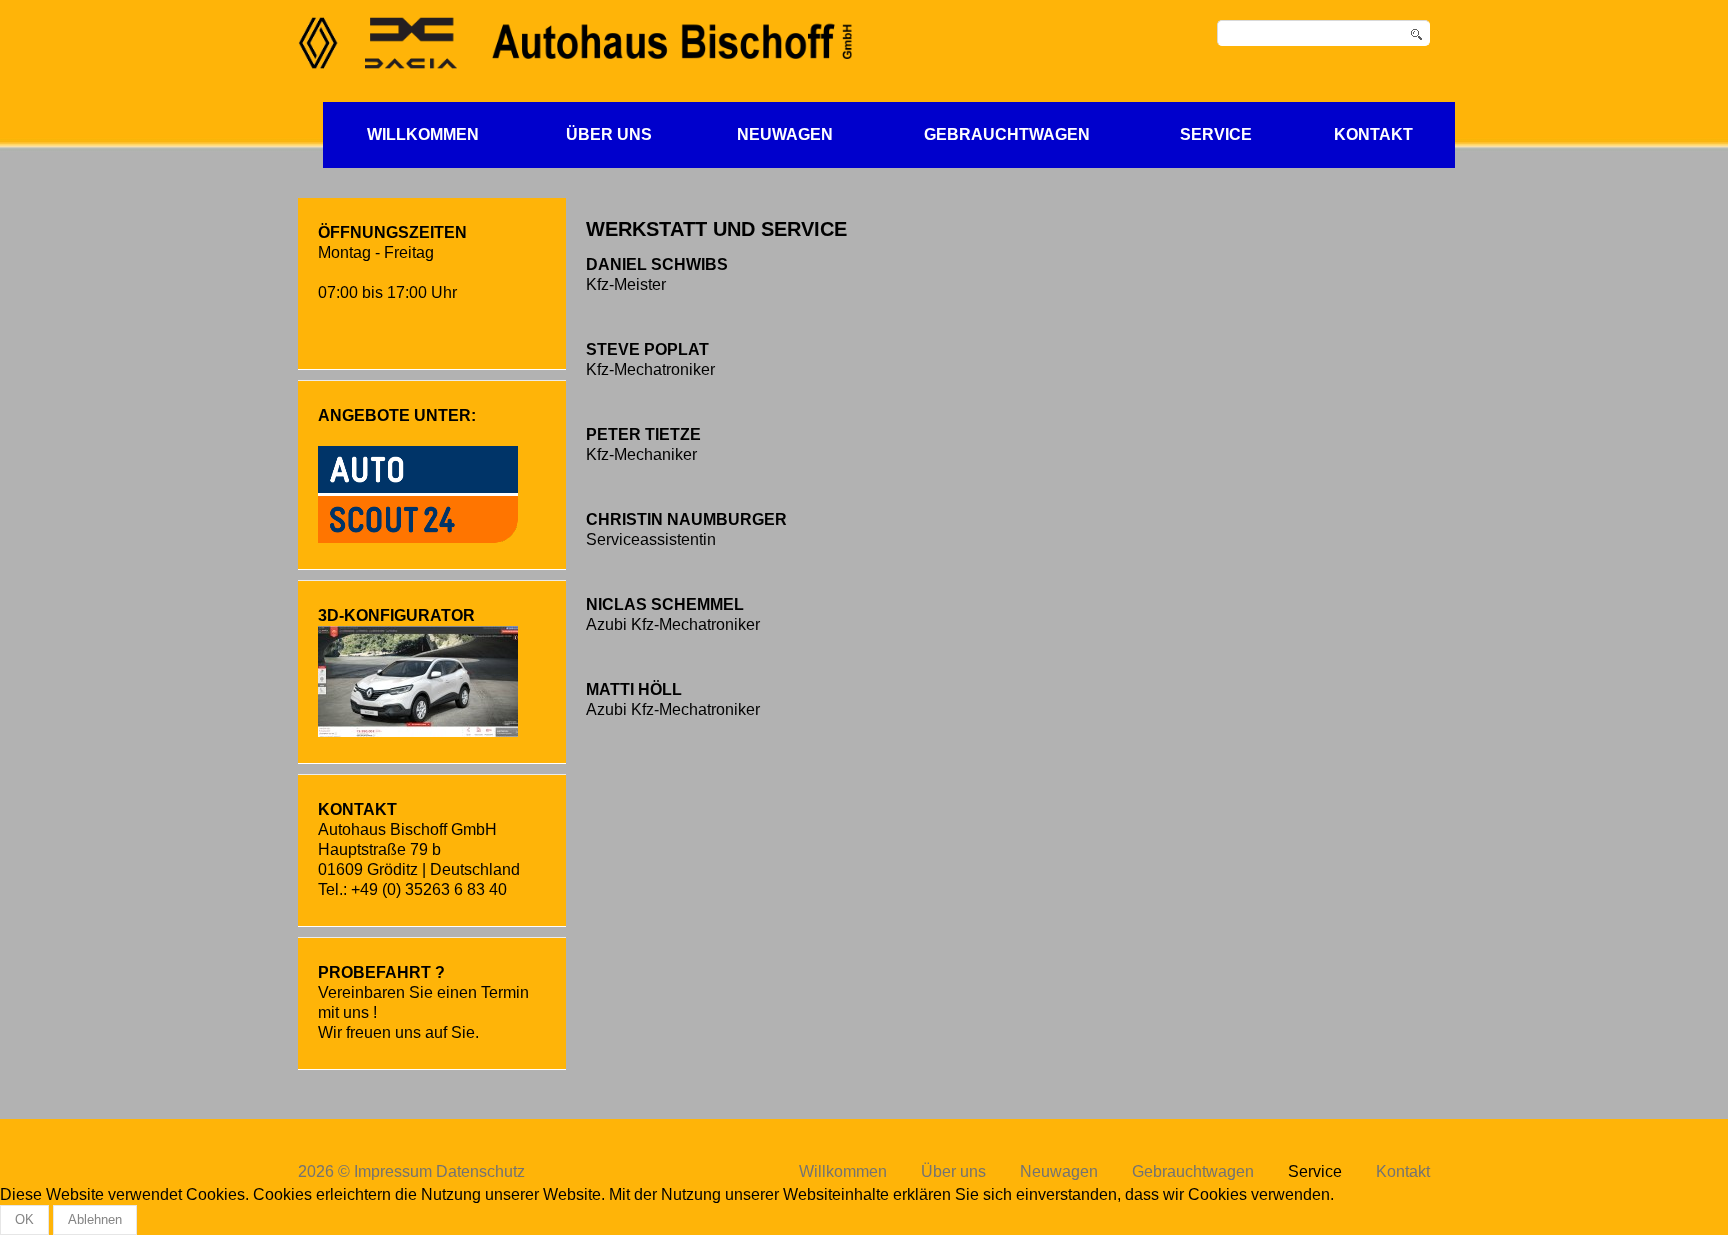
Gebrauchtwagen (1007, 134)
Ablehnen (95, 1219)
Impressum (393, 1171)
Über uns (609, 134)
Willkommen (423, 134)
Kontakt (1373, 134)
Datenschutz (480, 1171)
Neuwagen (785, 134)
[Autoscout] (418, 492)
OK (24, 1219)
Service (1216, 134)
